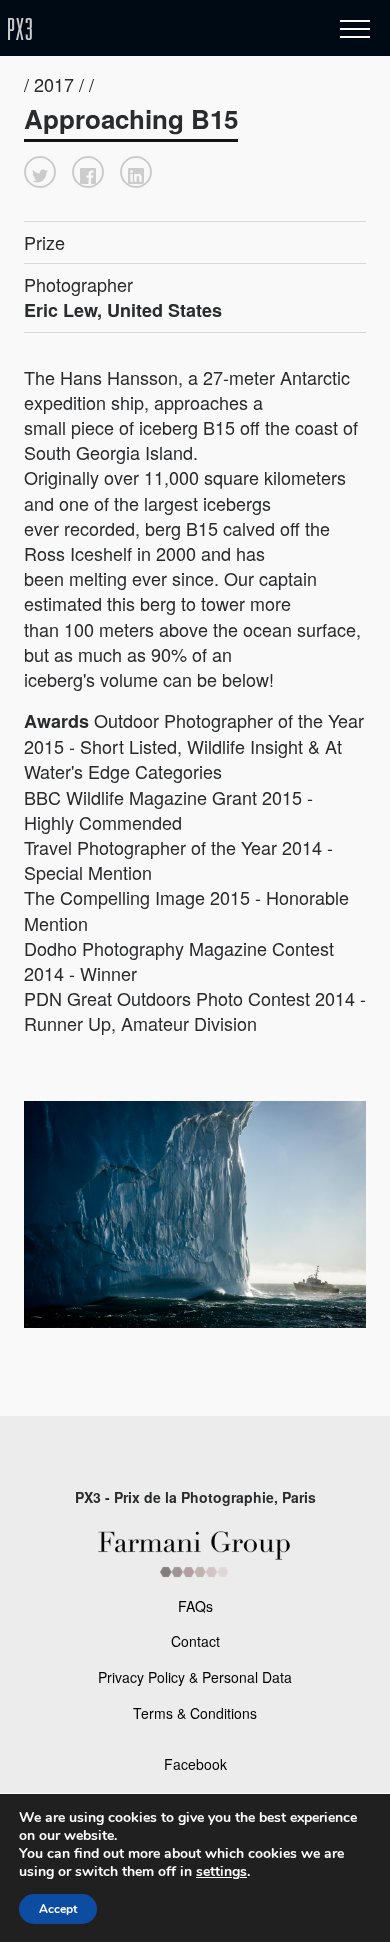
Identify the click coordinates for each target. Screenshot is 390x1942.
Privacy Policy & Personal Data (195, 1677)
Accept (58, 1909)
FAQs (195, 1606)
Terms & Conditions (195, 1713)
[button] (40, 172)
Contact (195, 1641)
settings (221, 1872)
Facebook (195, 1764)
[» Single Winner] (138, 29)
